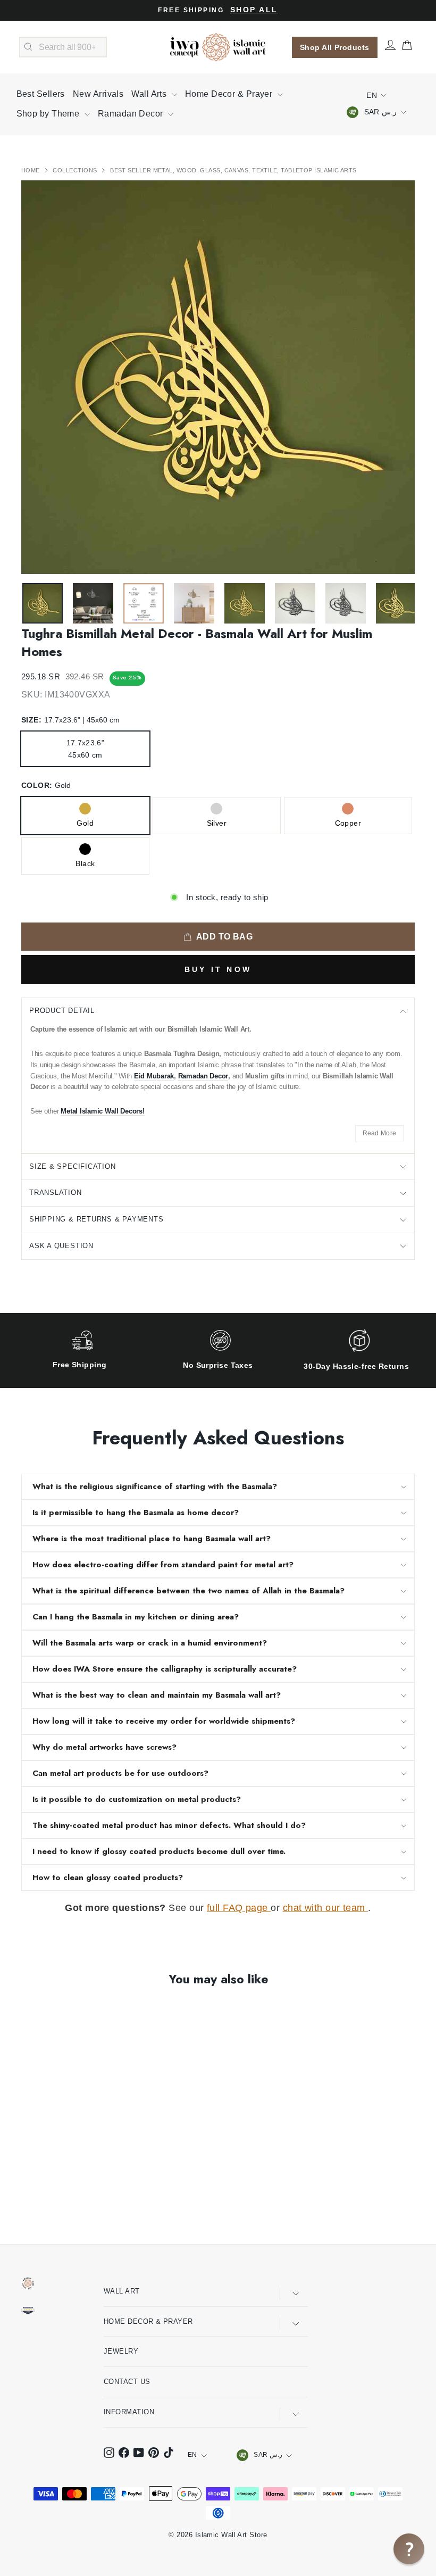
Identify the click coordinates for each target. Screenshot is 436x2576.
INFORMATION (129, 2412)
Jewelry (121, 2351)
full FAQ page (239, 1908)
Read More (380, 1133)
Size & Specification (73, 1166)
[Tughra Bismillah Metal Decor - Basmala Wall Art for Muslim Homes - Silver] (43, 2181)
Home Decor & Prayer (230, 94)
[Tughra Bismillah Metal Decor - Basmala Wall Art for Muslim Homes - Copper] (57, 2181)
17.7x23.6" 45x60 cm (86, 749)
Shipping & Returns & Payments (97, 1219)
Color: (46, 785)
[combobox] (63, 47)
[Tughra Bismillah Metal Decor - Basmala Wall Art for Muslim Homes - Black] (72, 2181)
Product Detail (62, 1011)
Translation (56, 1193)
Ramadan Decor (132, 114)
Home (31, 170)
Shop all (254, 10)
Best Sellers (41, 94)
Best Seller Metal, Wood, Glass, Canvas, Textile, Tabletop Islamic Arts (233, 170)
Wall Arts (150, 94)
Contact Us (127, 2382)
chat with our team (326, 1908)
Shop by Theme (49, 114)
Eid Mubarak (154, 1076)
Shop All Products (335, 47)
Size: (70, 720)
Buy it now (218, 969)
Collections (76, 170)
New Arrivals (98, 94)
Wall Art (122, 2291)
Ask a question (61, 1246)
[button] (409, 2549)
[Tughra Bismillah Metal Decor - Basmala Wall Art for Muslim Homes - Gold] (28, 2181)
